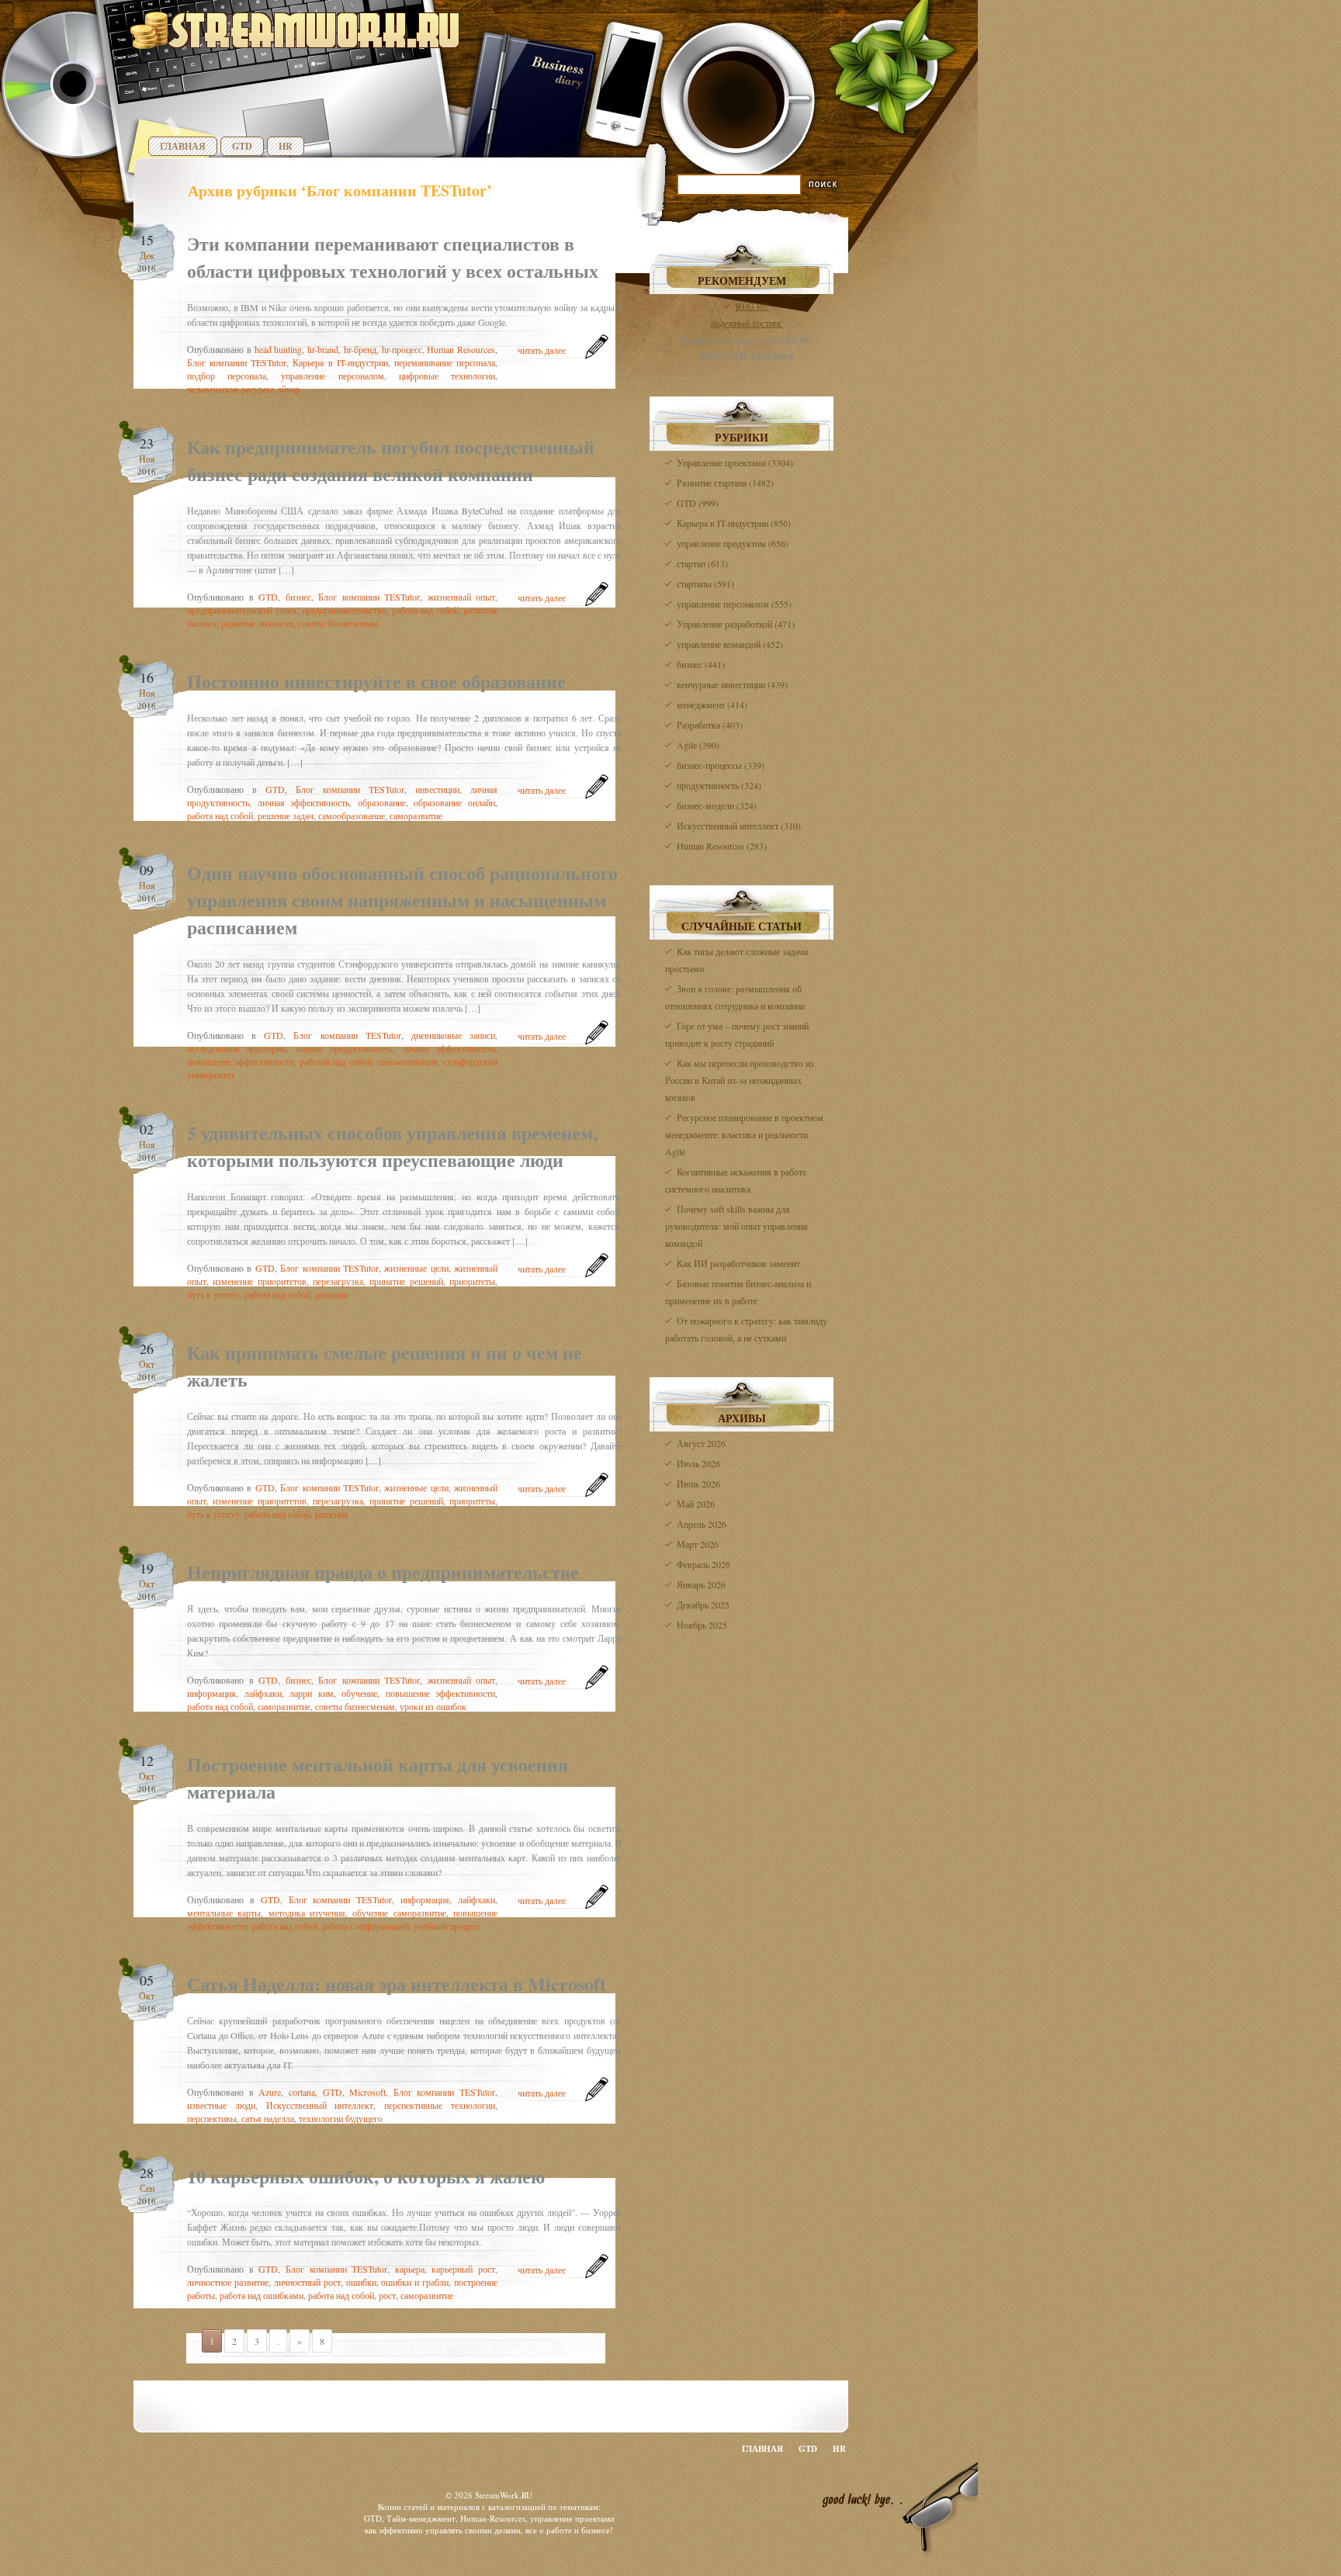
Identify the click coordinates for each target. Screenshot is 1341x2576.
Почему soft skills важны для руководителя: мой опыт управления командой (736, 1226)
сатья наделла (268, 2118)
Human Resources (461, 349)
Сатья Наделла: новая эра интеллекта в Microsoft (397, 1984)
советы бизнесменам (338, 623)
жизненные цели (416, 1268)
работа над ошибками (262, 2295)
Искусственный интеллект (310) (739, 826)
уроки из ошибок (433, 1706)
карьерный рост (463, 2269)
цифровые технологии (447, 376)
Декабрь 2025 (703, 1605)
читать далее (542, 350)
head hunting (279, 349)
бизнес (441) (701, 664)
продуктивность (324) (719, 785)
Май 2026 (696, 1504)
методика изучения (307, 1913)
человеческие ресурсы (230, 389)
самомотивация (407, 1061)
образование (382, 802)
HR (286, 146)
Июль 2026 (698, 1463)
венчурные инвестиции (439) (732, 684)
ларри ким (312, 1693)
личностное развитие (228, 2282)
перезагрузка (338, 1281)
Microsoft (367, 2092)
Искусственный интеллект (320, 2105)
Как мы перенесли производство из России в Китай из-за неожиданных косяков (740, 1080)
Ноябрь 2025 (702, 1625)
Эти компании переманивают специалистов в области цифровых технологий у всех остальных (393, 257)
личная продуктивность (344, 1048)
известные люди (221, 2105)
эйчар (289, 389)
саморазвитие (416, 815)
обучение (359, 1693)
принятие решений (406, 1281)
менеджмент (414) (712, 705)
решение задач (286, 815)
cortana (302, 2092)
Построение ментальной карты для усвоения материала (378, 1778)
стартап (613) (702, 563)
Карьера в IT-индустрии (340, 362)
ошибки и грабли (415, 2282)
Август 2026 (701, 1443)
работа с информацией (366, 1926)
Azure (270, 2092)
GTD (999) (698, 503)
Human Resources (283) (722, 846)
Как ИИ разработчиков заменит (738, 1263)
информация (211, 1693)
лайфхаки (263, 1693)
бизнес (298, 597)
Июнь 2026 (698, 1484)
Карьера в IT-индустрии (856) (734, 523)
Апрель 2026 (702, 1524)
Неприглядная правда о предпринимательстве (383, 1572)
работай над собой (336, 1061)
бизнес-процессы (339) (721, 765)
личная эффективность (304, 802)
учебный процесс (447, 1926)
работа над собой (425, 610)
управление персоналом (332, 376)
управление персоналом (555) (734, 604)
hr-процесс (402, 349)
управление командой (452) (730, 644)
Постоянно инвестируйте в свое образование (376, 681)
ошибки (361, 2282)
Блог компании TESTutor (237, 362)
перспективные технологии (440, 2105)
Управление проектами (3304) (735, 462)
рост (387, 2295)
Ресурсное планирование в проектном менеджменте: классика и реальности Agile (744, 1134)
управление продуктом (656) (733, 543)
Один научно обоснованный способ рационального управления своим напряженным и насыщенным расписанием (402, 900)
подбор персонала (227, 376)
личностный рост (307, 2282)
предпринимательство (344, 610)
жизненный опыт (462, 597)
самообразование (352, 815)
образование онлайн (454, 802)
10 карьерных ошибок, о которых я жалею (366, 2176)
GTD (242, 146)
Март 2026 (698, 1544)
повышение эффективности (241, 1061)
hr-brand (323, 349)
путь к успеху (213, 1294)
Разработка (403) (710, 725)
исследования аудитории (236, 1048)
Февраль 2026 (703, 1564)
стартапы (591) (705, 583)
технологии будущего (341, 2118)
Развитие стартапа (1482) (725, 483)
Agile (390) (698, 745)
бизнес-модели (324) (717, 805)
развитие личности (257, 623)
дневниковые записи (453, 1035)
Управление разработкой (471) (736, 624)
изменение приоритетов (259, 1281)
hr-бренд (360, 349)
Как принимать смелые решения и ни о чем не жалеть (385, 1366)
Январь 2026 (701, 1584)
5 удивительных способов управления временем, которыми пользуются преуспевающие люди (392, 1146)
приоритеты (472, 1281)
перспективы (212, 2118)
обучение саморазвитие (399, 1913)
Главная (183, 146)
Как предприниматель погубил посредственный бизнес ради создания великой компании (391, 460)
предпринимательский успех (242, 610)
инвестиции (437, 789)
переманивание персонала (445, 362)
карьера (410, 2269)
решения (332, 1294)
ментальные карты (224, 1913)
